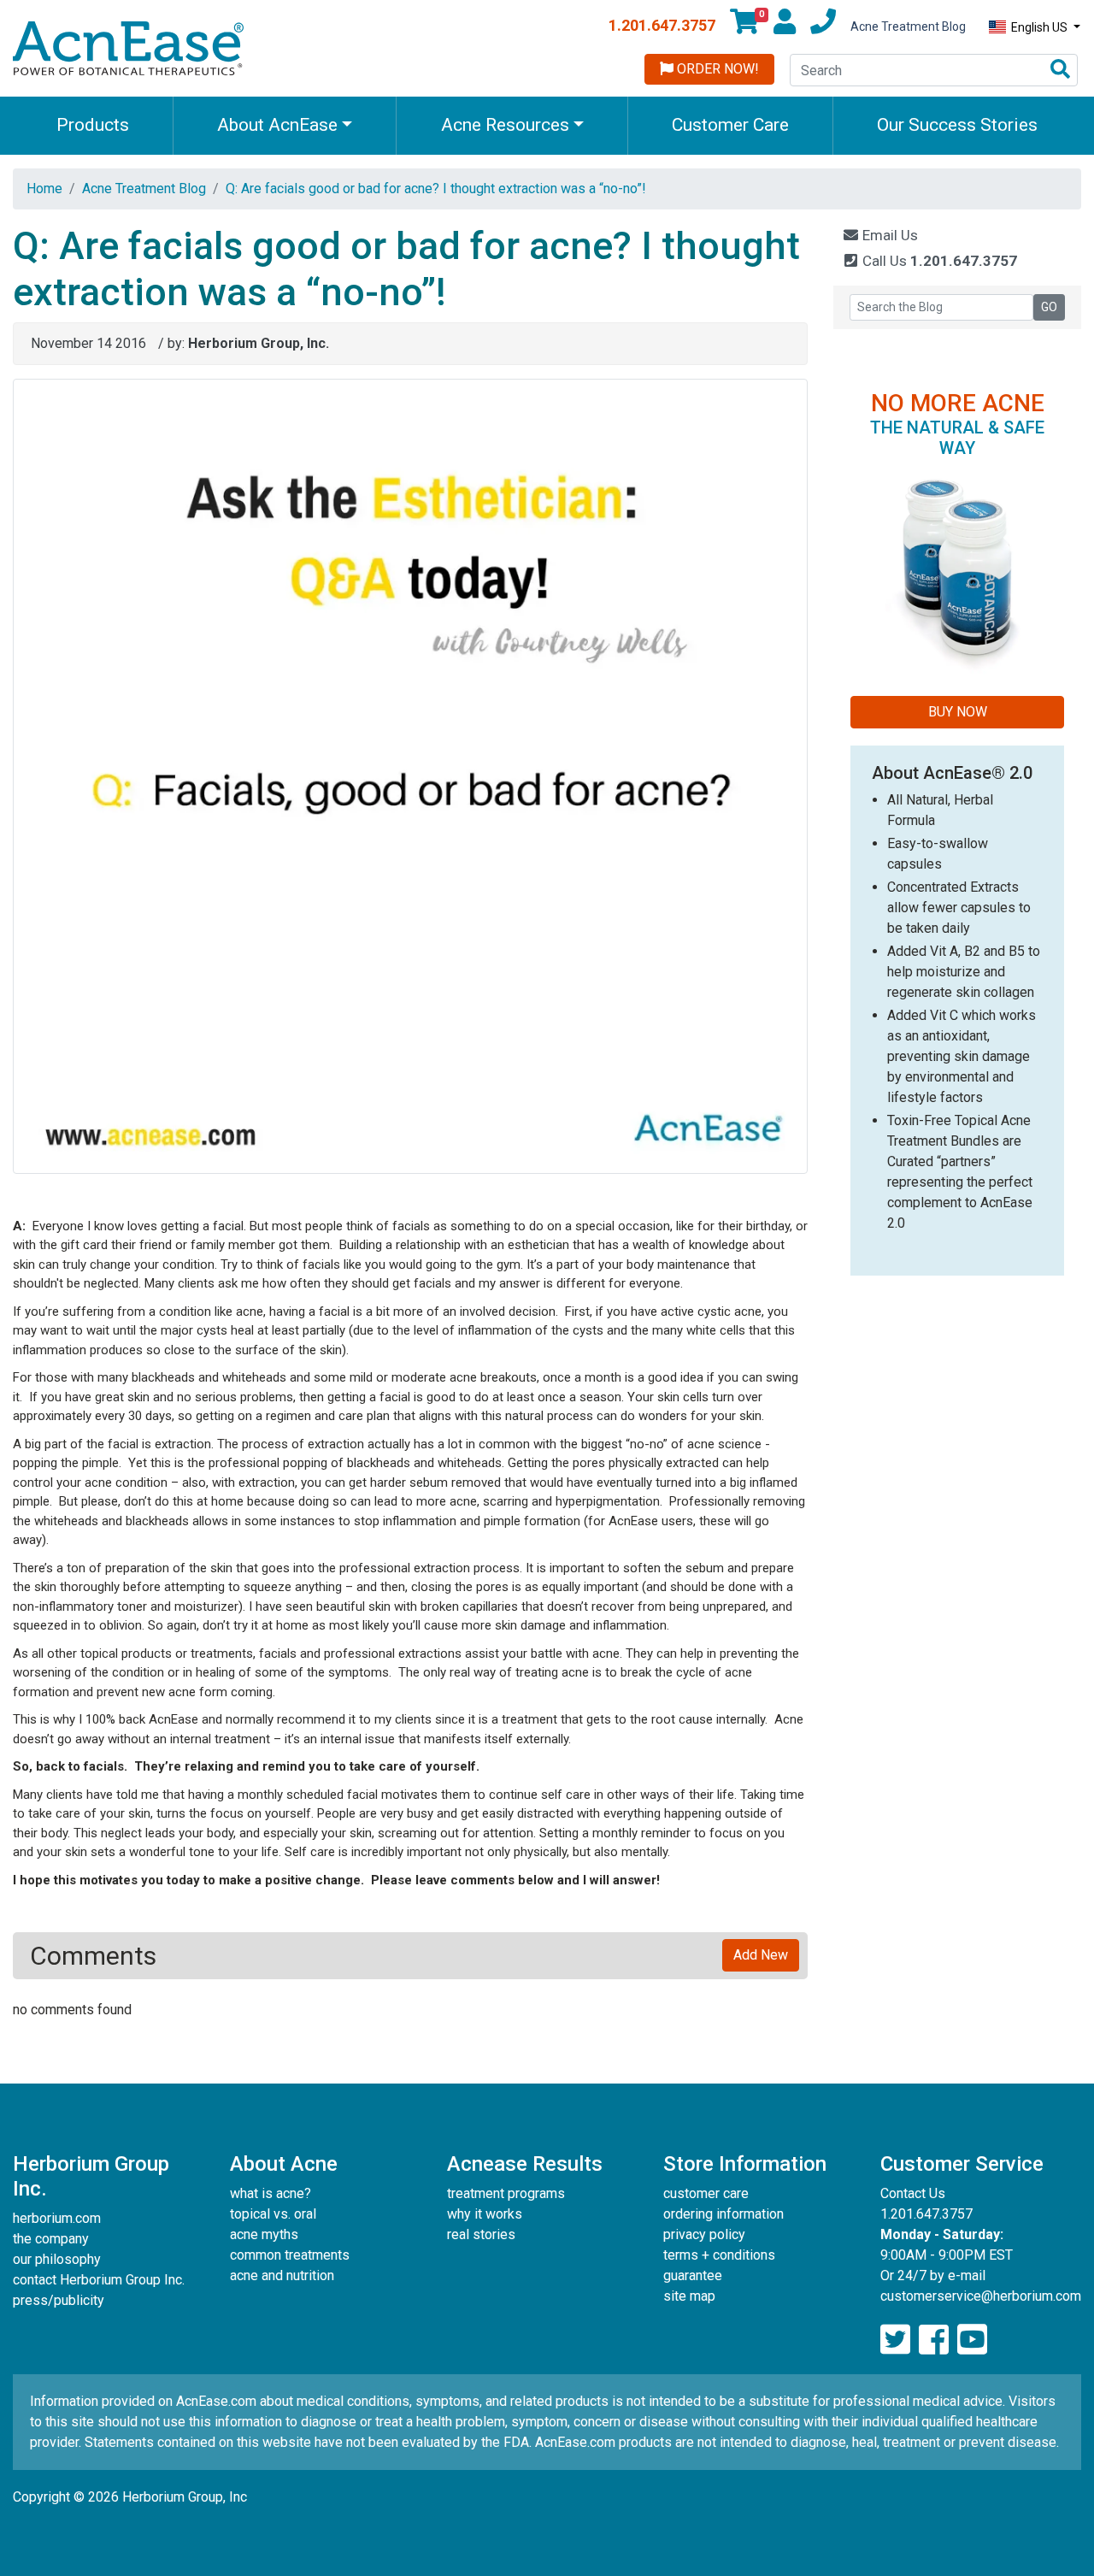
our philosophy (57, 2259)
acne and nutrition (282, 2275)
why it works (485, 2214)
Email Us (888, 235)
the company (51, 2239)
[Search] (1060, 71)
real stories (481, 2234)
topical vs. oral (273, 2214)
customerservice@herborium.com (981, 2296)
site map (689, 2296)
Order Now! (716, 69)
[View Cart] (744, 27)
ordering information (723, 2214)
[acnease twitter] (895, 2340)
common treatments (290, 2255)
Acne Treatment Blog (908, 27)
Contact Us (913, 2193)
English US (1039, 27)
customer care (706, 2193)
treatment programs (506, 2193)
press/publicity (59, 2300)
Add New (761, 1955)
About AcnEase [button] (277, 125)
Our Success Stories (957, 125)
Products (93, 125)
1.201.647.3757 (662, 25)
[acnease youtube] (972, 2340)
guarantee (693, 2275)
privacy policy (704, 2234)
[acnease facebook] (934, 2340)
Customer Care (730, 125)
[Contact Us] (823, 27)
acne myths (264, 2234)
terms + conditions (719, 2255)
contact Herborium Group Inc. (99, 2280)
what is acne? (271, 2193)
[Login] (785, 27)
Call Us (938, 261)
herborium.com (57, 2218)
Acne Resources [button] (505, 125)
